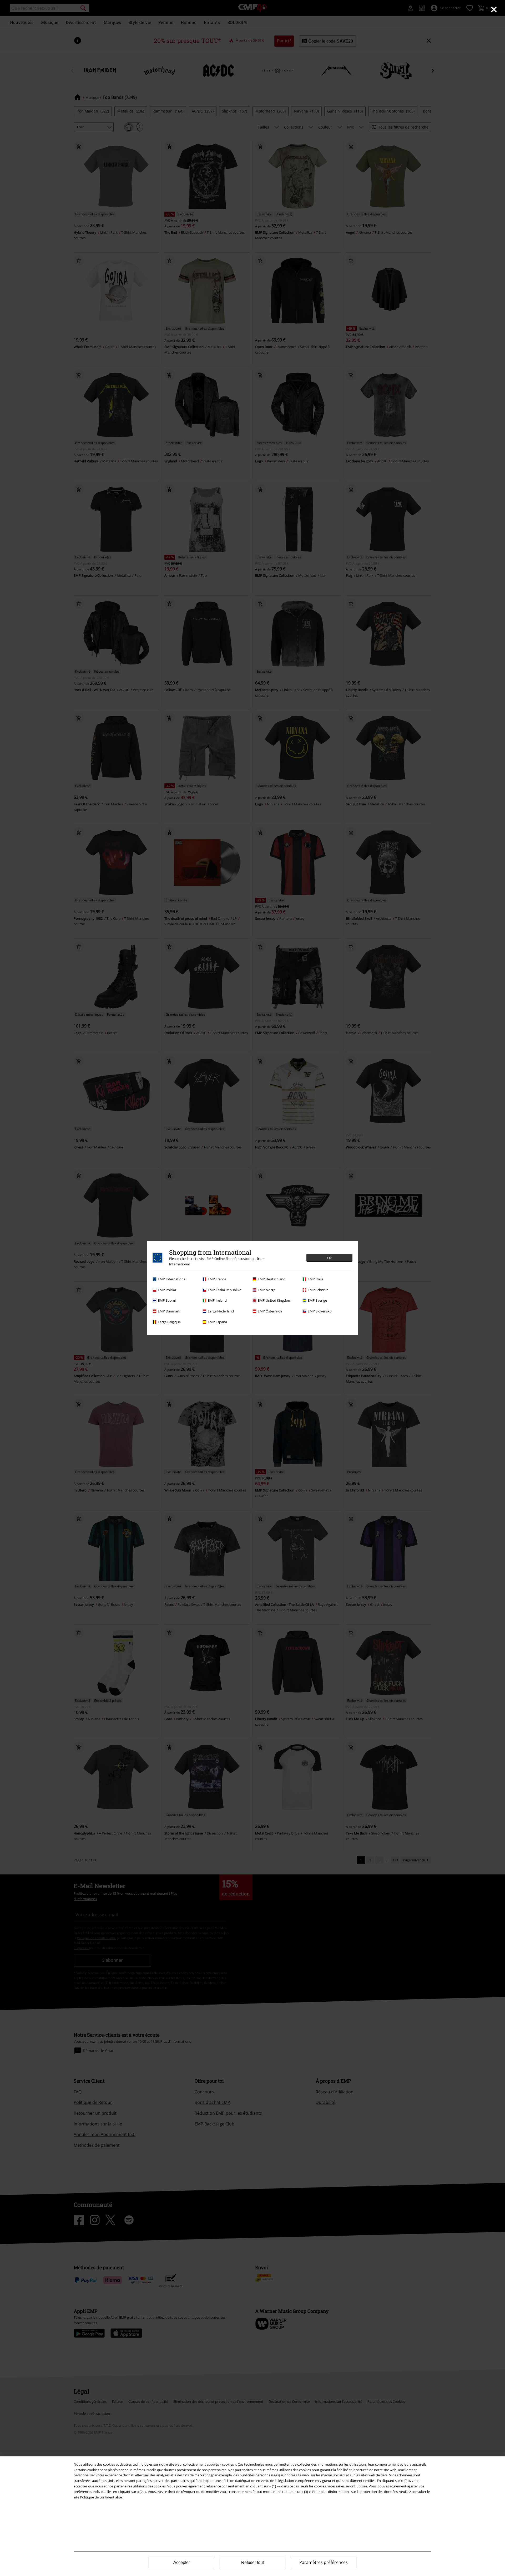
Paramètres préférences (324, 2562)
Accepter (182, 2562)
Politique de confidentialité (101, 2497)
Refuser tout (252, 2562)
